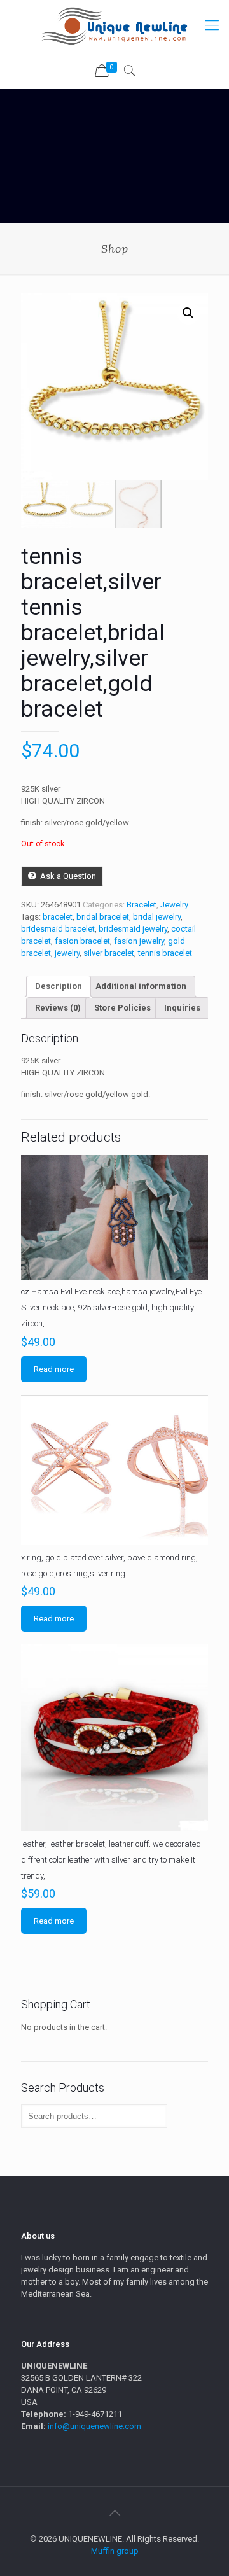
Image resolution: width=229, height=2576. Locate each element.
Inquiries (182, 1008)
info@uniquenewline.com (94, 2426)
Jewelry (174, 905)
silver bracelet (109, 953)
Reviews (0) (58, 1008)
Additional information (141, 986)
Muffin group (115, 2551)
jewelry (67, 953)
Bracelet (142, 905)
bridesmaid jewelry (133, 929)
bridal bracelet (103, 917)
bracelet (58, 917)
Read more (54, 1369)
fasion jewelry (139, 941)
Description (59, 986)
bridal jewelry (157, 917)
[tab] (59, 986)
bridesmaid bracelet (58, 929)
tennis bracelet (165, 953)
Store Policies (122, 1008)
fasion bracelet (82, 941)
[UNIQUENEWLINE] (114, 25)
